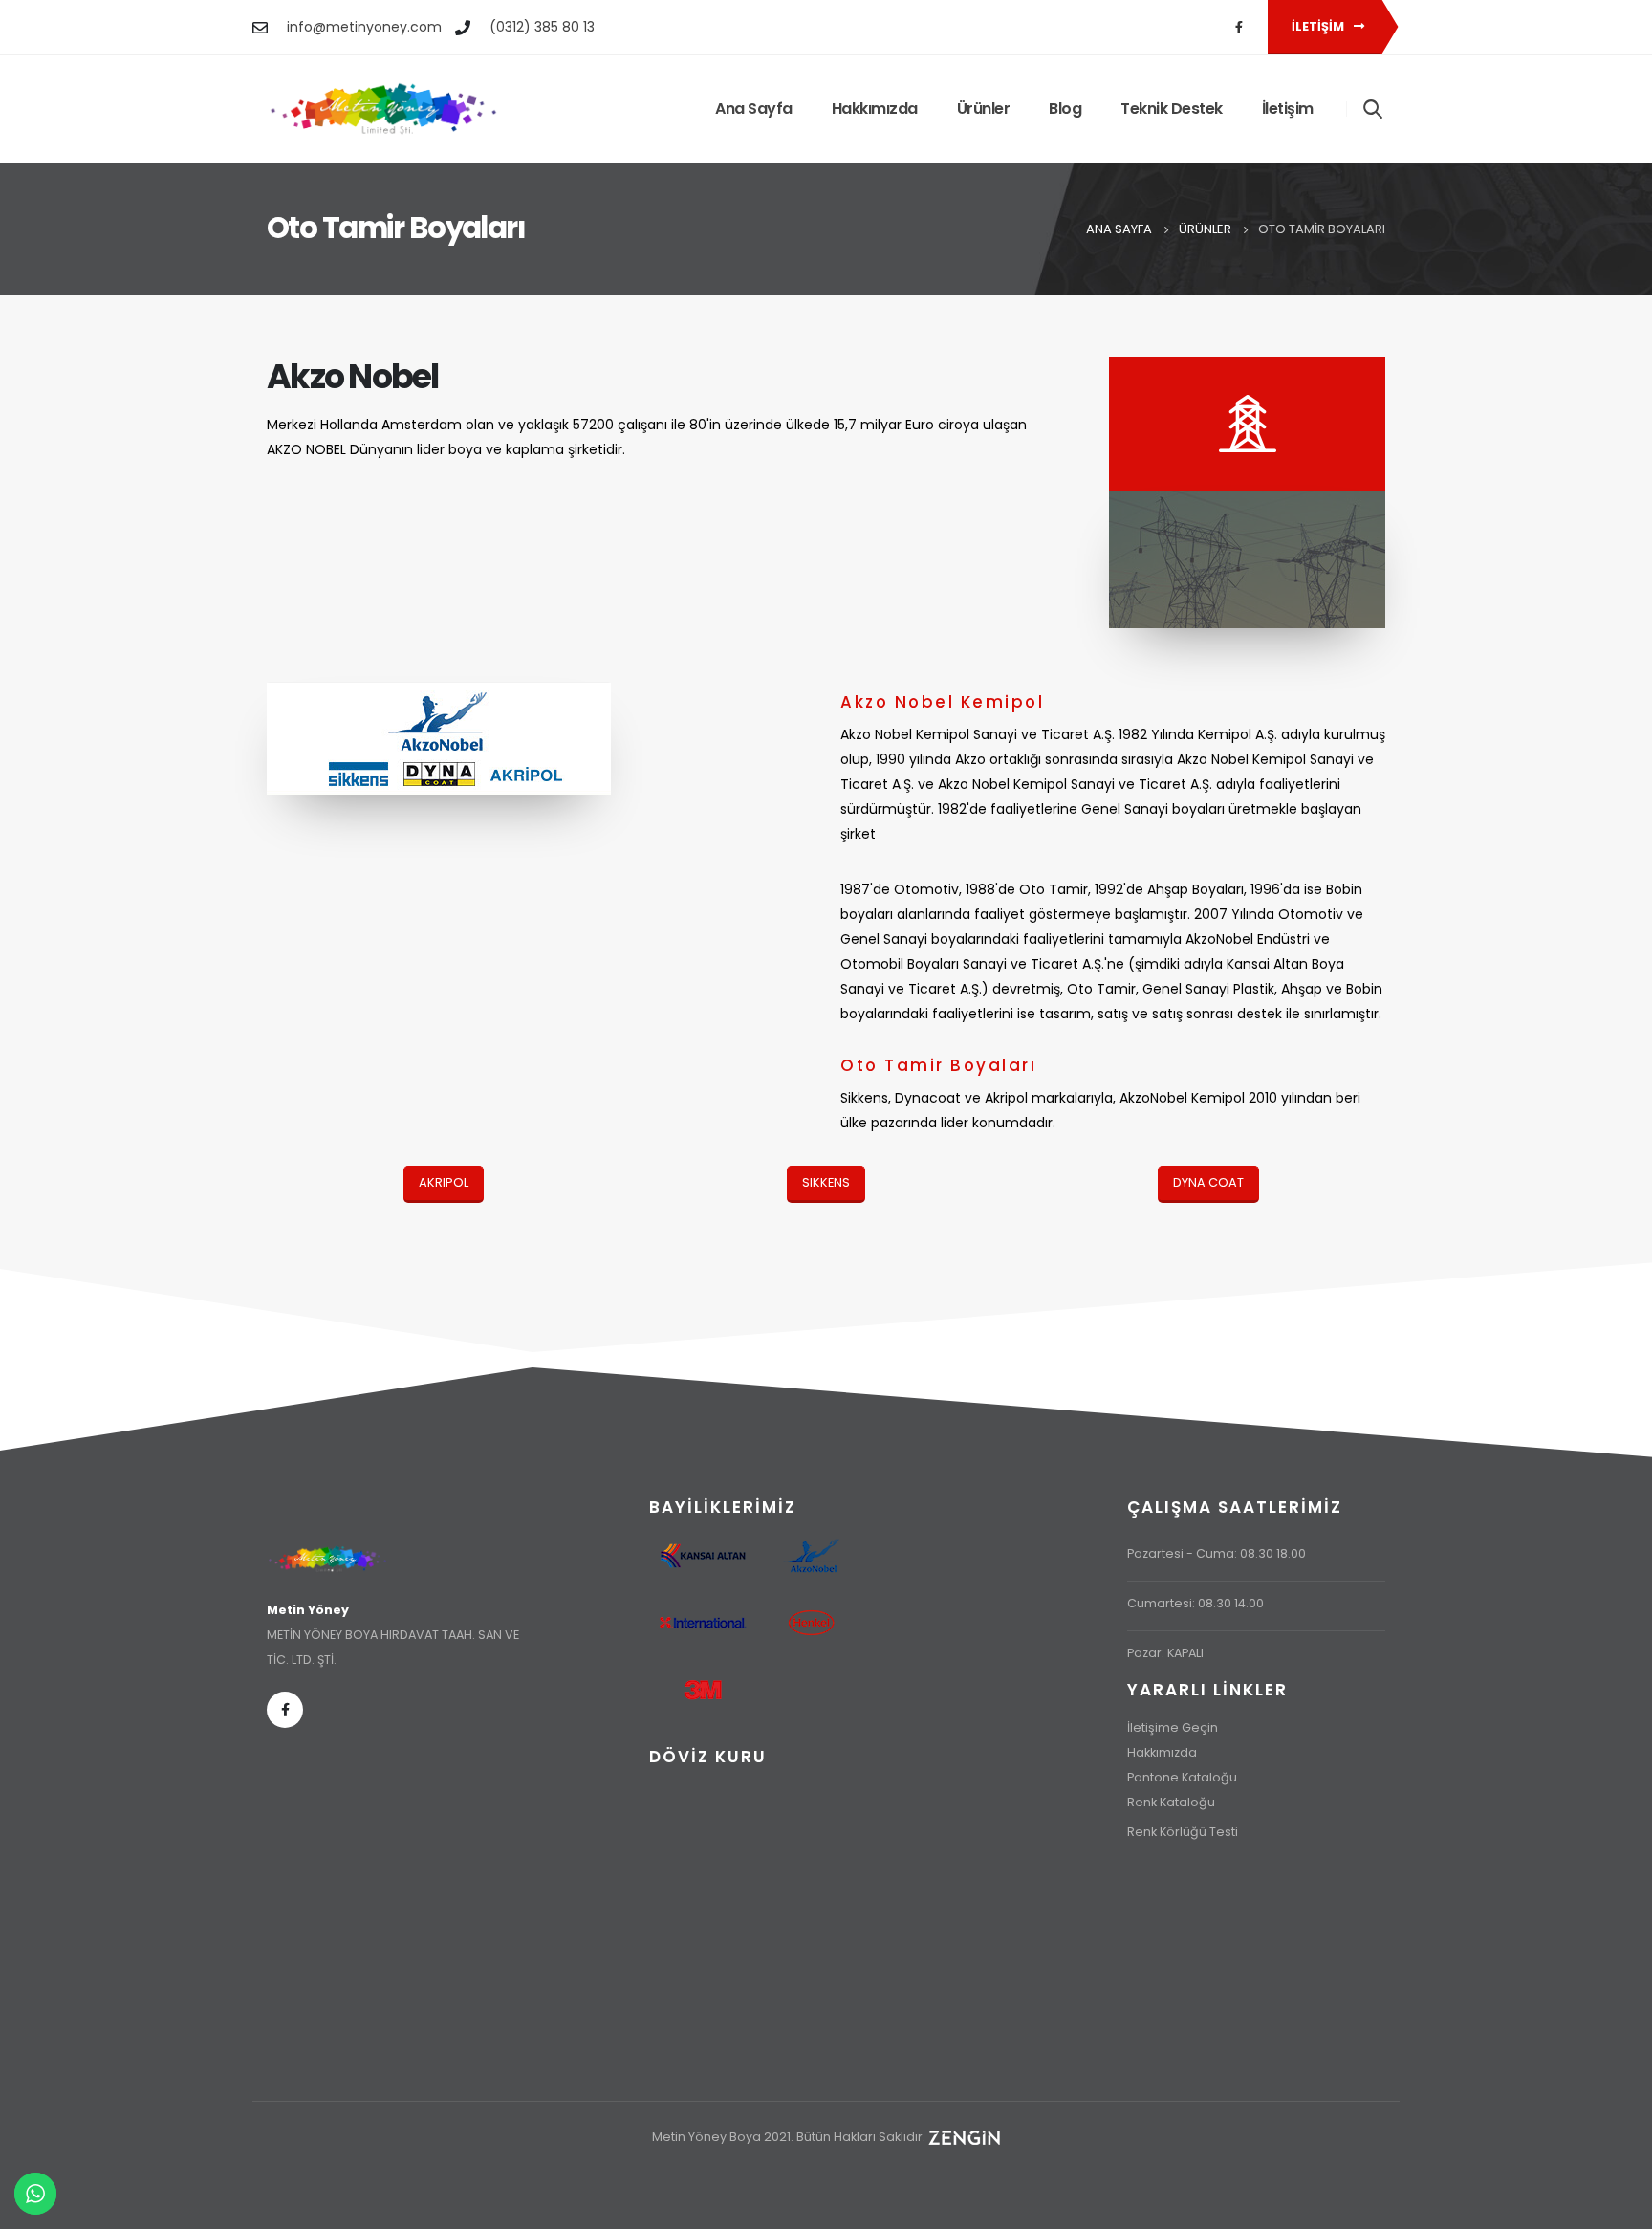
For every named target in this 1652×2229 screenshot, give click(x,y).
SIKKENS (826, 1182)
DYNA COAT (1208, 1182)
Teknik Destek (1172, 109)
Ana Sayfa (754, 109)
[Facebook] (1239, 27)
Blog (1065, 109)
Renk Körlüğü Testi (1183, 1832)
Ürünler (984, 109)
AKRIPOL (444, 1182)
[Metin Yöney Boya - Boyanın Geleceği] (384, 109)
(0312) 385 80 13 (542, 27)
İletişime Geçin (1173, 1727)
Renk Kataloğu (1171, 1802)
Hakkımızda (875, 109)
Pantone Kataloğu (1182, 1777)
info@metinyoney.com (364, 27)
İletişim (1319, 26)
